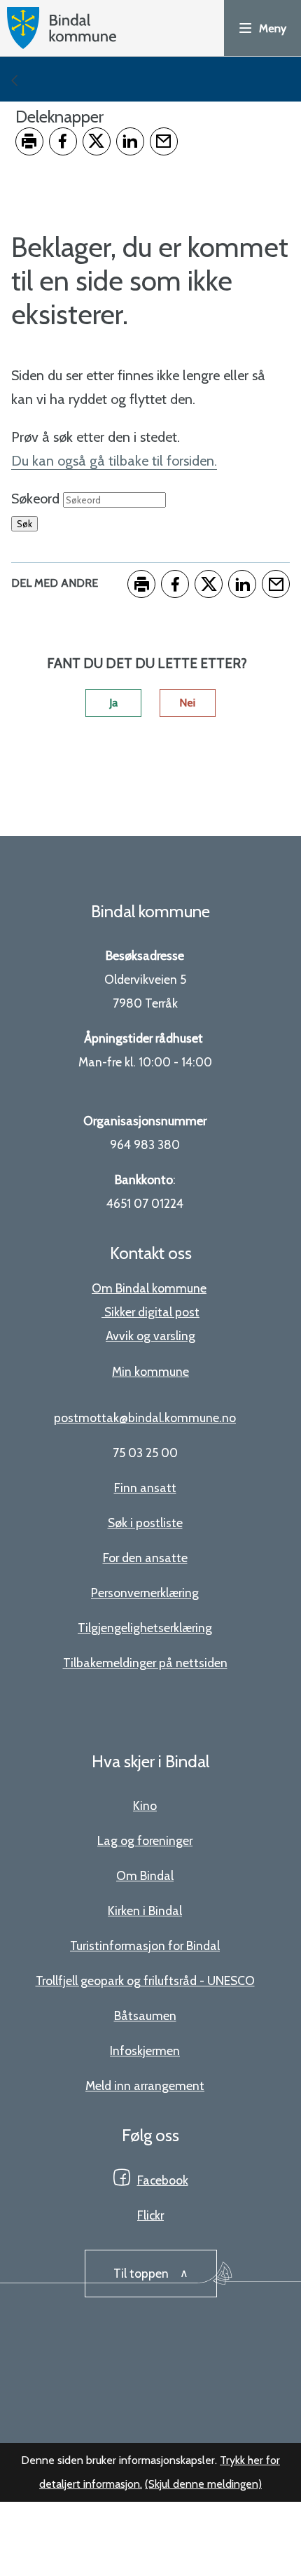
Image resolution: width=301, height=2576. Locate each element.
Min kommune (150, 1371)
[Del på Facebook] (63, 141)
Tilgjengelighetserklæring (145, 1628)
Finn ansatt (145, 1488)
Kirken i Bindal (145, 1910)
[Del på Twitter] (97, 141)
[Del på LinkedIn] (130, 141)
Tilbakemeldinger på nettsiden (145, 1663)
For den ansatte (145, 1558)
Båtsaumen (145, 2015)
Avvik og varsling (150, 1336)
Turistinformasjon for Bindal (145, 1945)
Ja (113, 703)
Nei (187, 703)
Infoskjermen (145, 2051)
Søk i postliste (145, 1523)
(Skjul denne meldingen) (203, 2484)
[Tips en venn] (164, 141)
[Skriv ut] (29, 141)
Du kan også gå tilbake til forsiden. (114, 461)
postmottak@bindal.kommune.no (145, 1418)
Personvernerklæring (145, 1593)
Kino (145, 1805)
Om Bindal (145, 1875)
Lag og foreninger (145, 1840)
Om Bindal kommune (149, 1288)
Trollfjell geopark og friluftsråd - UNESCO (145, 1980)
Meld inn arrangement (145, 2086)
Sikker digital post (152, 1312)
